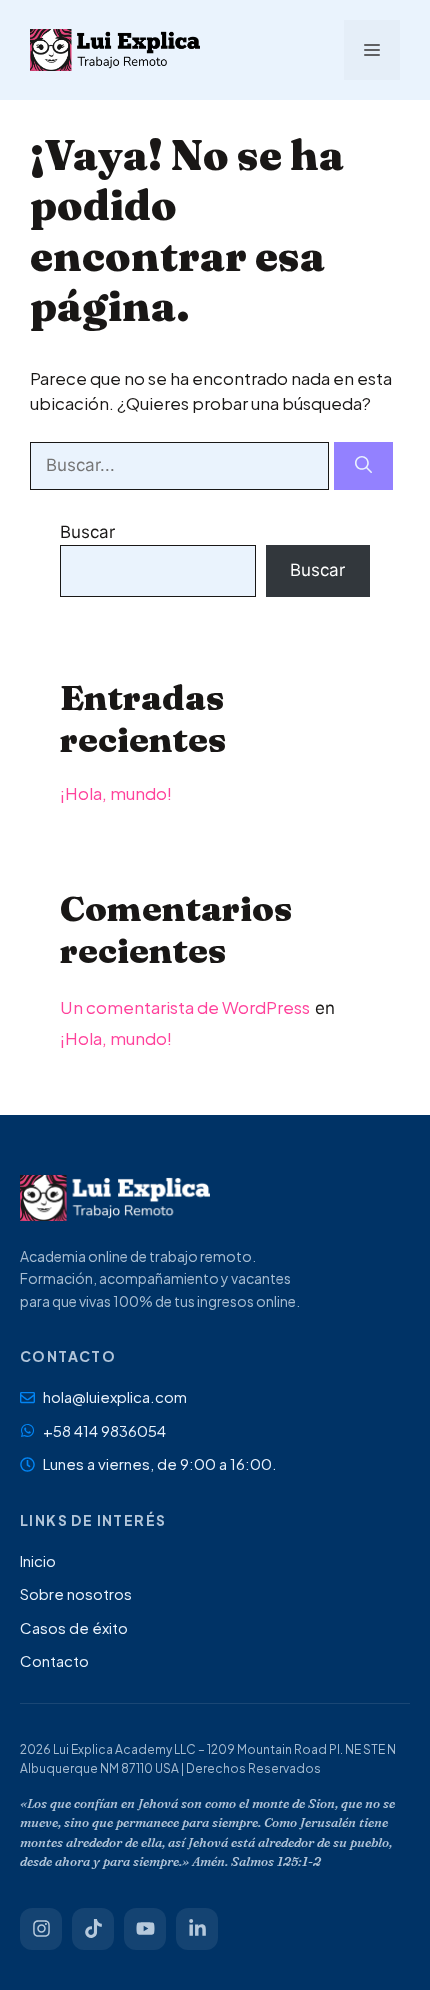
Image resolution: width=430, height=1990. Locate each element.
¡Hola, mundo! (116, 793)
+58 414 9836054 (104, 1430)
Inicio (38, 1560)
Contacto (54, 1660)
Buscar (87, 532)
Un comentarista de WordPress (185, 1007)
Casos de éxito (74, 1627)
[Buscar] (363, 466)
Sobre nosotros (76, 1593)
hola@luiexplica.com (115, 1396)
